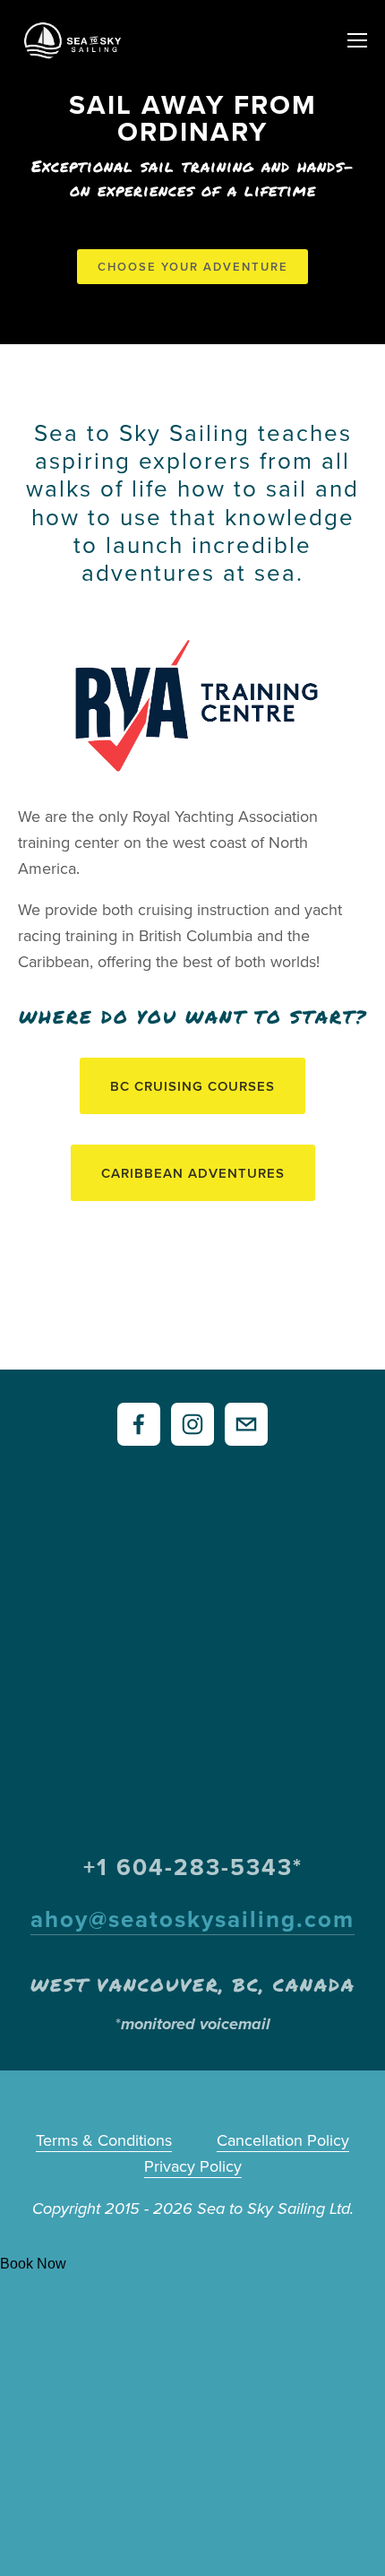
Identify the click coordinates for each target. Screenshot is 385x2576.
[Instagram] (192, 1424)
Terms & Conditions (104, 2140)
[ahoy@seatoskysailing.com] (246, 1424)
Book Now (33, 2264)
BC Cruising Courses (192, 1086)
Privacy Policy (193, 2166)
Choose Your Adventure (193, 267)
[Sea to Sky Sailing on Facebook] (139, 1424)
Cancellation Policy (283, 2140)
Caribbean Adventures (193, 1173)
